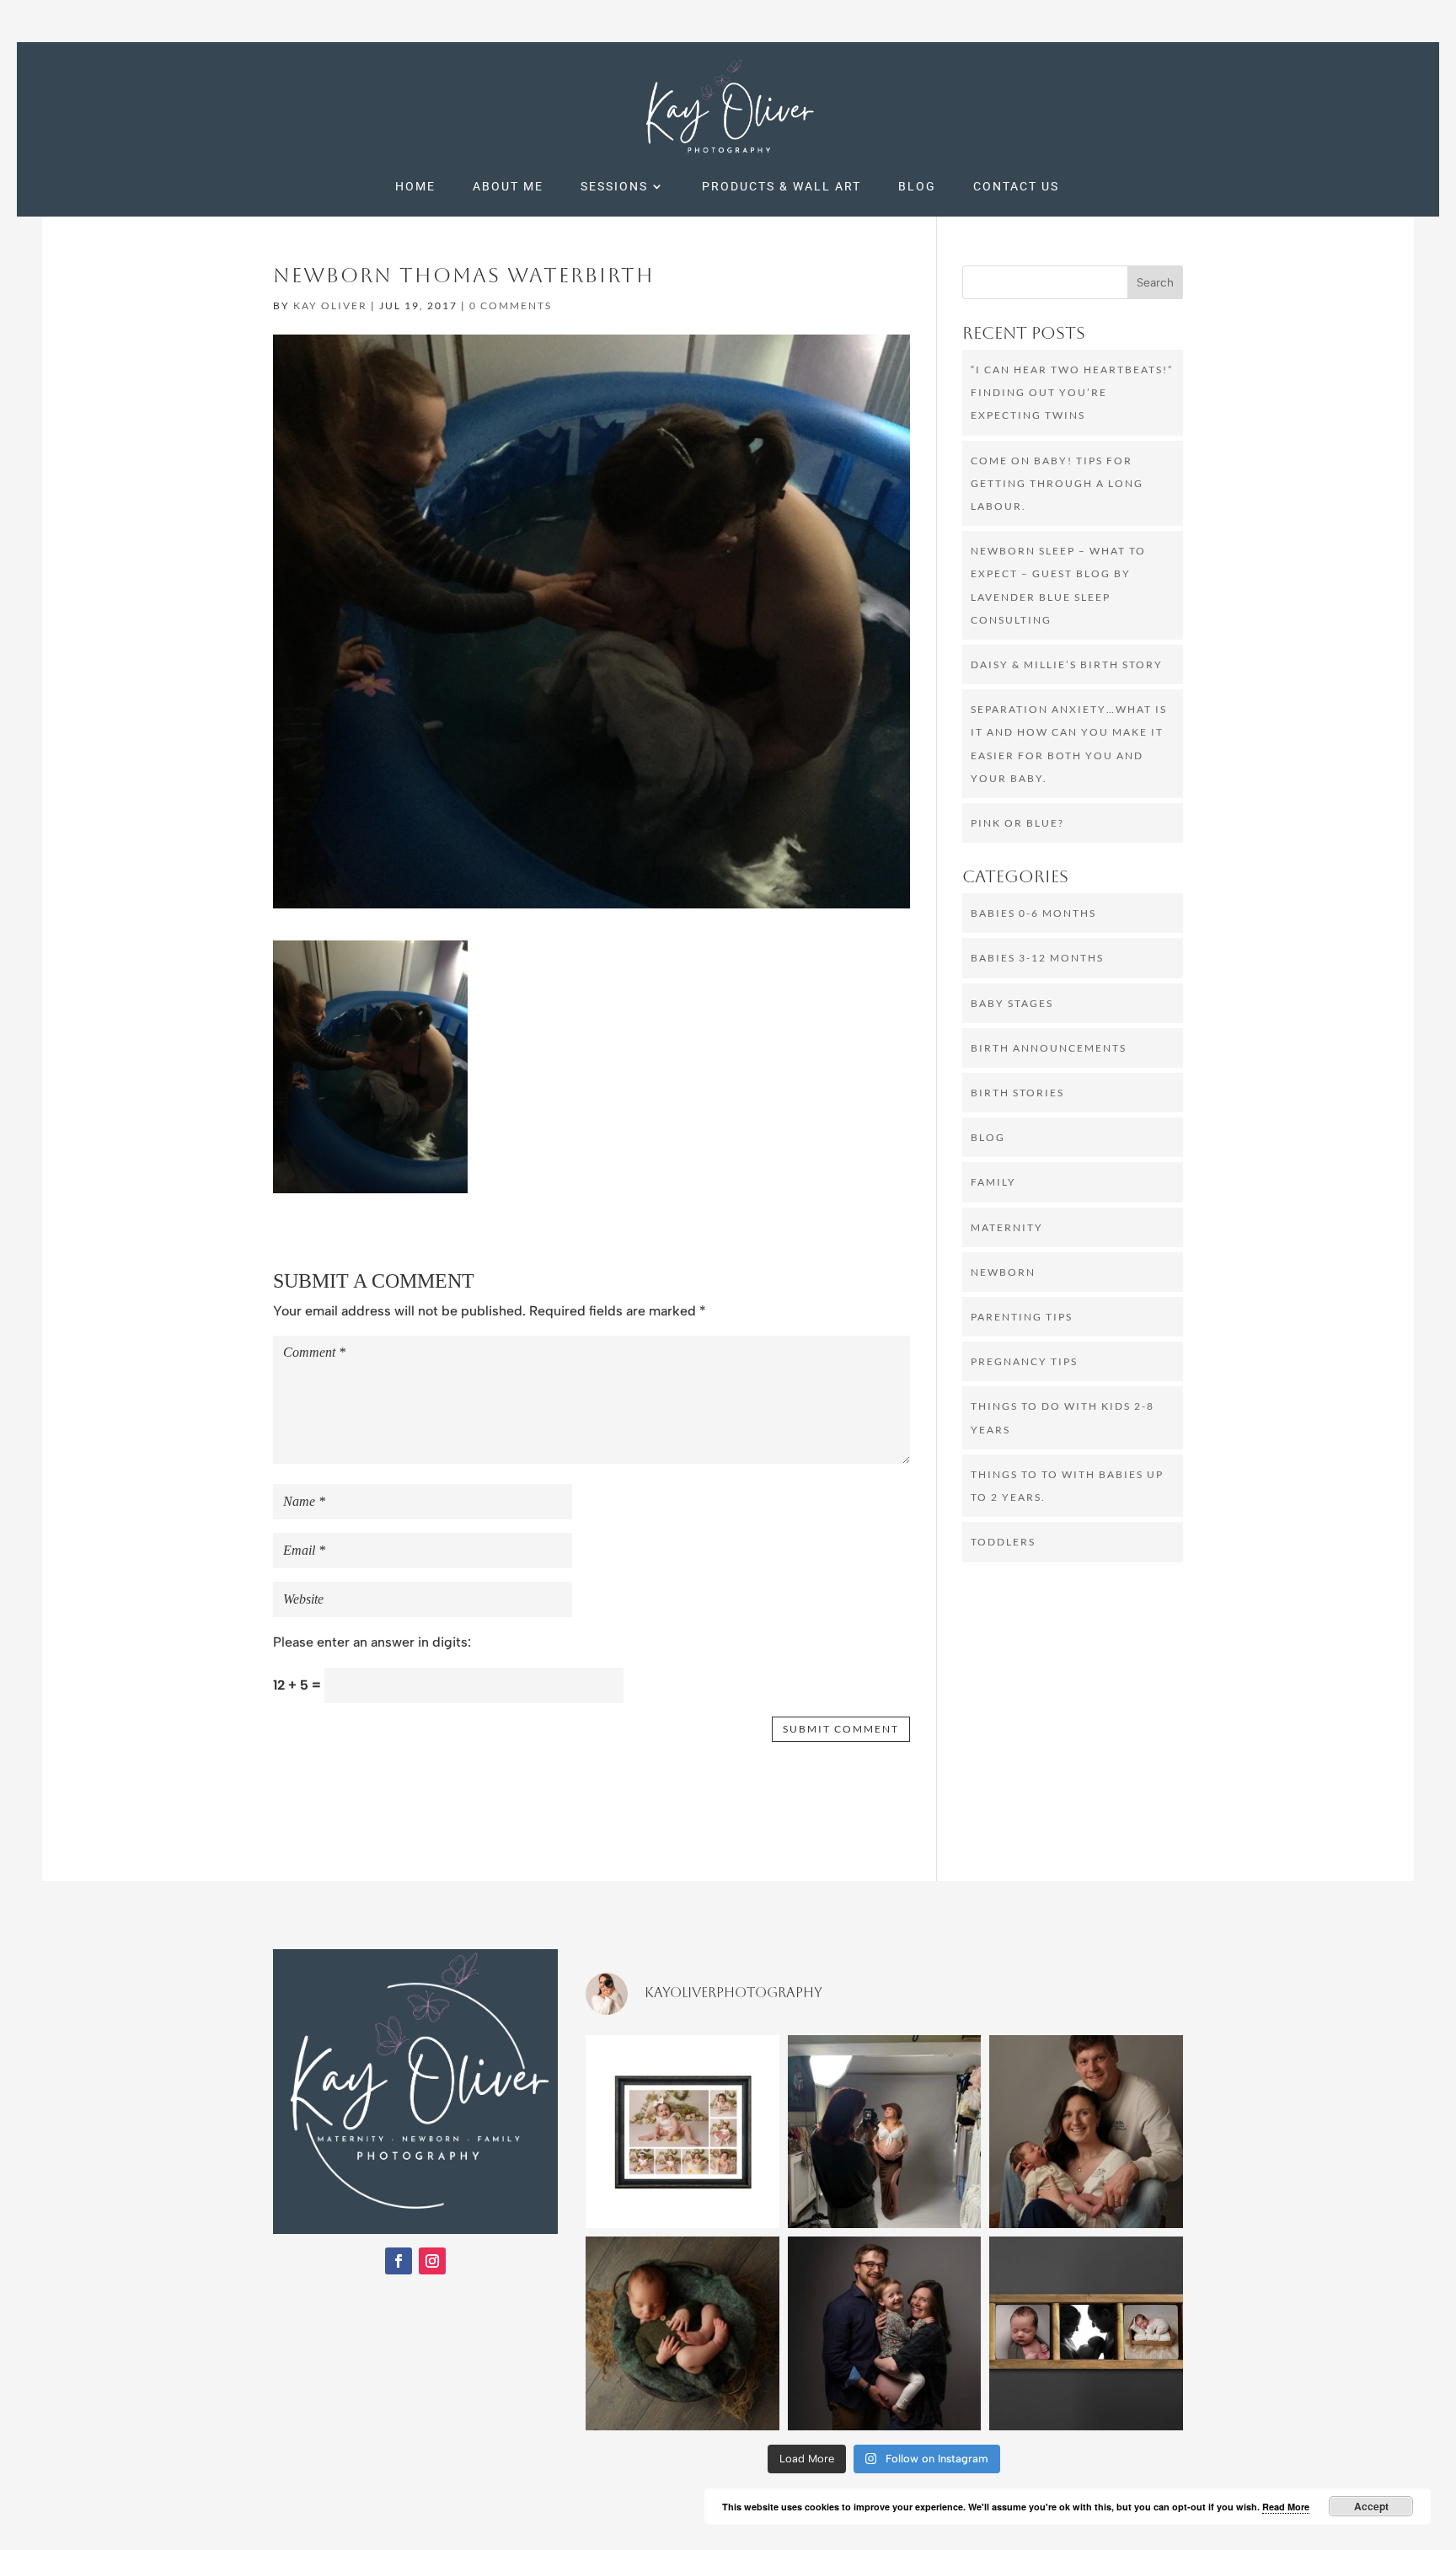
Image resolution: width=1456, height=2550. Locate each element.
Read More (1286, 2507)
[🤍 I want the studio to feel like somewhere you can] (885, 2132)
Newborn (1003, 1272)
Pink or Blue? (1017, 823)
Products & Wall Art (782, 187)
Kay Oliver (330, 305)
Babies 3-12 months (1037, 958)
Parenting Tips (1022, 1317)
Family (993, 1182)
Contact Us (1016, 187)
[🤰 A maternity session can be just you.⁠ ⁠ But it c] (885, 2333)
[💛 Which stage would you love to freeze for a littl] (682, 2333)
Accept (1371, 2506)
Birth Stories (1017, 1093)
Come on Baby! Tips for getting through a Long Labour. (1057, 483)
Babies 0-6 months (1033, 913)
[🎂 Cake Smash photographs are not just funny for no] (682, 2132)
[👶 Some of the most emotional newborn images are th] (1086, 2132)
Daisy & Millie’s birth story (1067, 664)
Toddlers (1003, 1542)
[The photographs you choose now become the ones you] (1086, 2333)
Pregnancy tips (1024, 1361)
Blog (917, 187)
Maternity (1007, 1227)
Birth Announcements (1049, 1048)
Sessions (614, 187)
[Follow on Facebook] (399, 2261)
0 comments (511, 305)
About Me (508, 187)
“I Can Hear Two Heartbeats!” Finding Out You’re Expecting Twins (1072, 392)
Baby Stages (1012, 1003)
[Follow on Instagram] (432, 2261)
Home (415, 187)
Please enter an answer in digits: (372, 1642)
